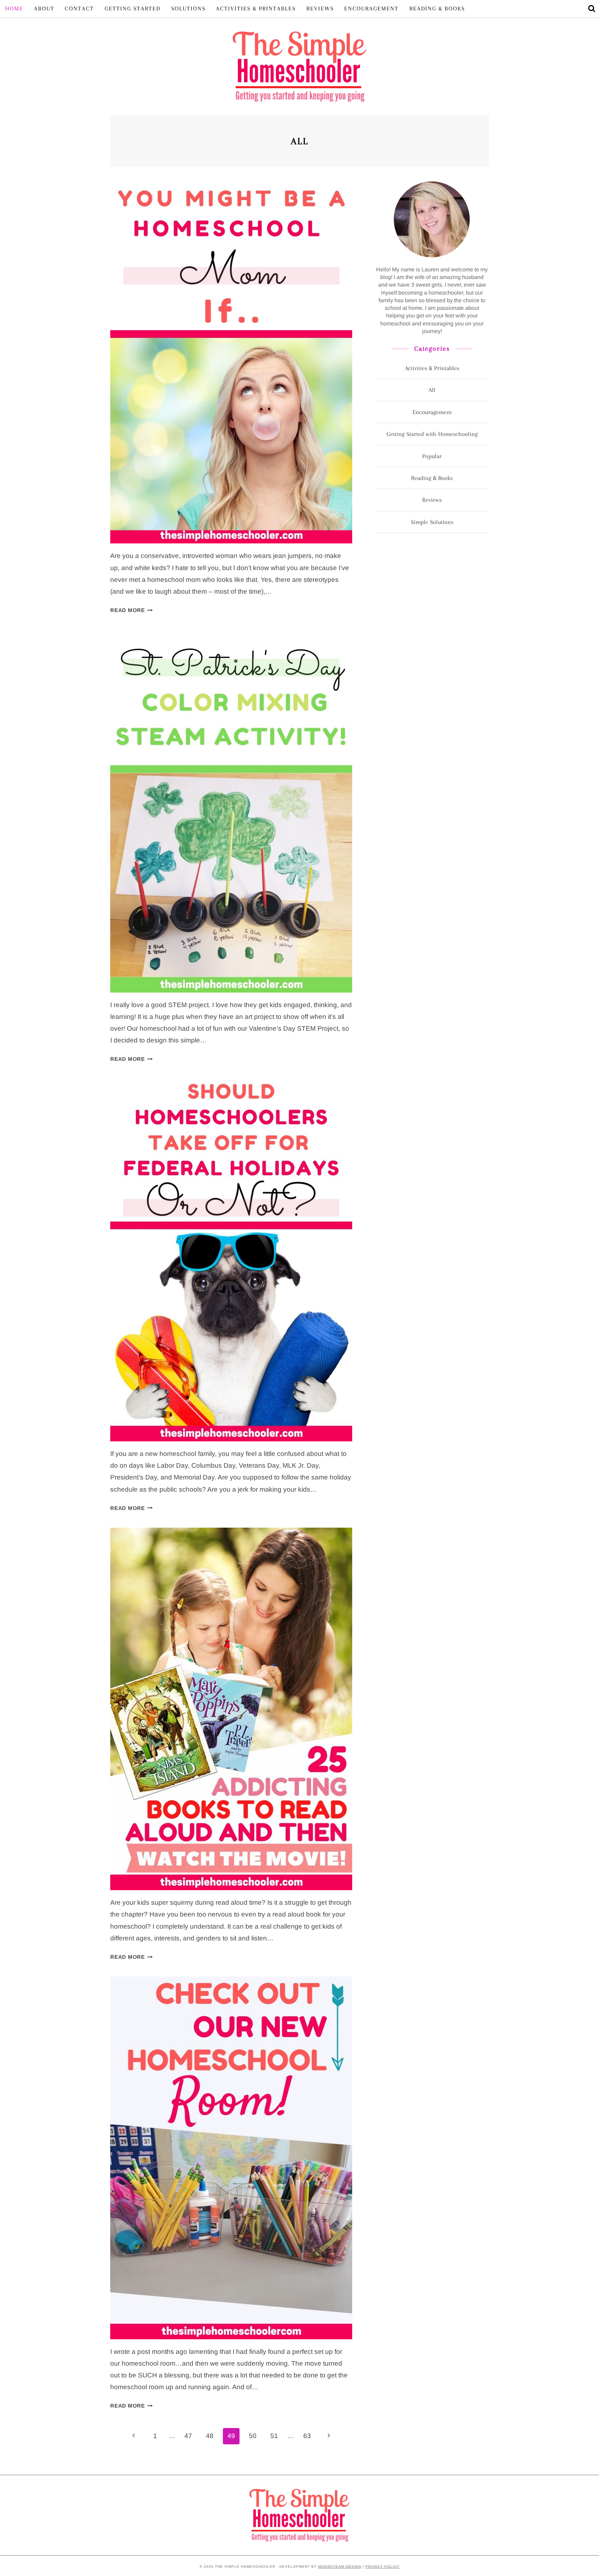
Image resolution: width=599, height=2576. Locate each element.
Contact (79, 8)
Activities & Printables (256, 8)
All (432, 390)
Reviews (320, 8)
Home (14, 8)
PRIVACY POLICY (383, 2566)
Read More (132, 610)
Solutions (188, 8)
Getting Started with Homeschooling (432, 434)
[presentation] (231, 362)
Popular (432, 456)
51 (274, 2436)
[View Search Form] (592, 9)
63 (307, 2436)
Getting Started (133, 8)
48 (210, 2436)
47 (188, 2436)
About (44, 8)
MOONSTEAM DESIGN (340, 2566)
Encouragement (371, 8)
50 (253, 2436)
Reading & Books (437, 8)
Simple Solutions (432, 522)
